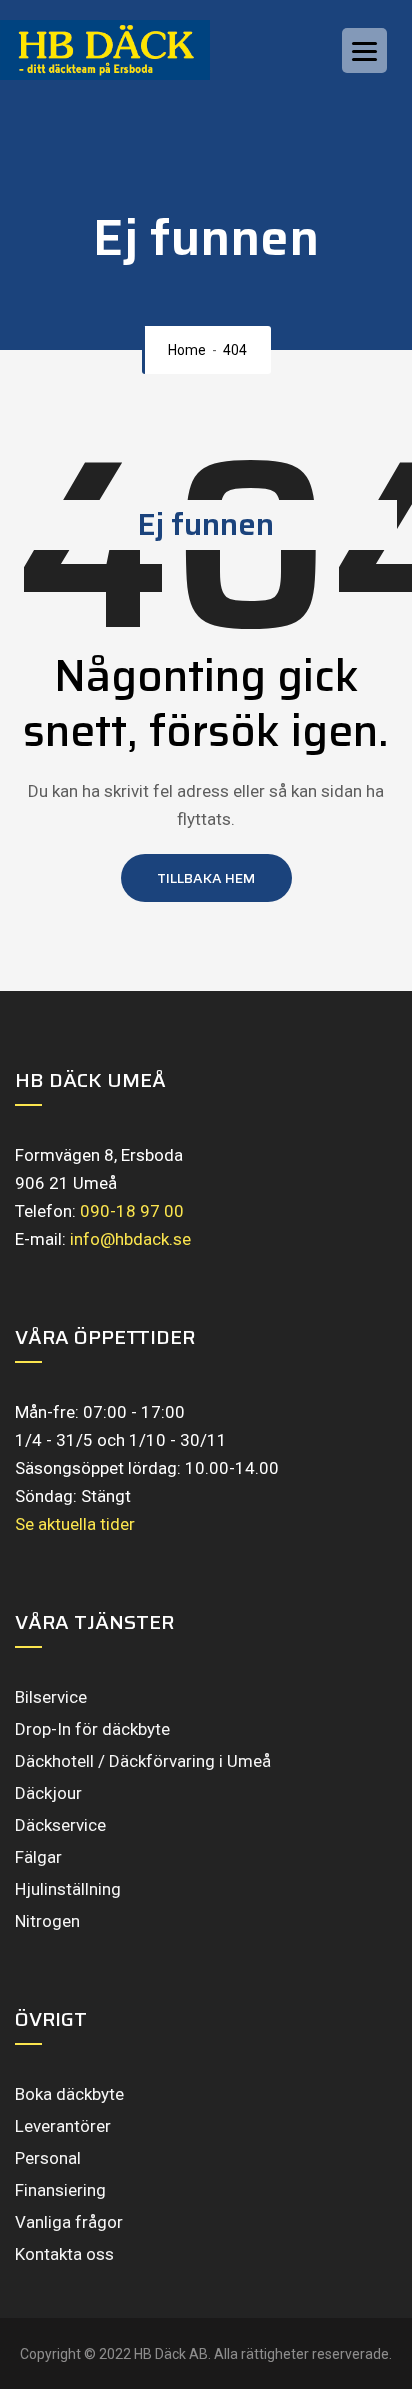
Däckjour (48, 1793)
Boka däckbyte (69, 2094)
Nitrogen (47, 1921)
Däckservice (60, 1825)
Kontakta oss (64, 2254)
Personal (48, 2158)
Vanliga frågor (69, 2222)
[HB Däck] (125, 50)
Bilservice (51, 1697)
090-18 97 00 (132, 1211)
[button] (206, 878)
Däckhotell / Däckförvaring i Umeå (143, 1761)
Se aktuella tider (75, 1524)
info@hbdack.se (130, 1239)
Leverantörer (63, 2126)
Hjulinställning (68, 1889)
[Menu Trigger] (364, 50)
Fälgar (38, 1857)
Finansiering (60, 2190)
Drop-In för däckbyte (92, 1729)
